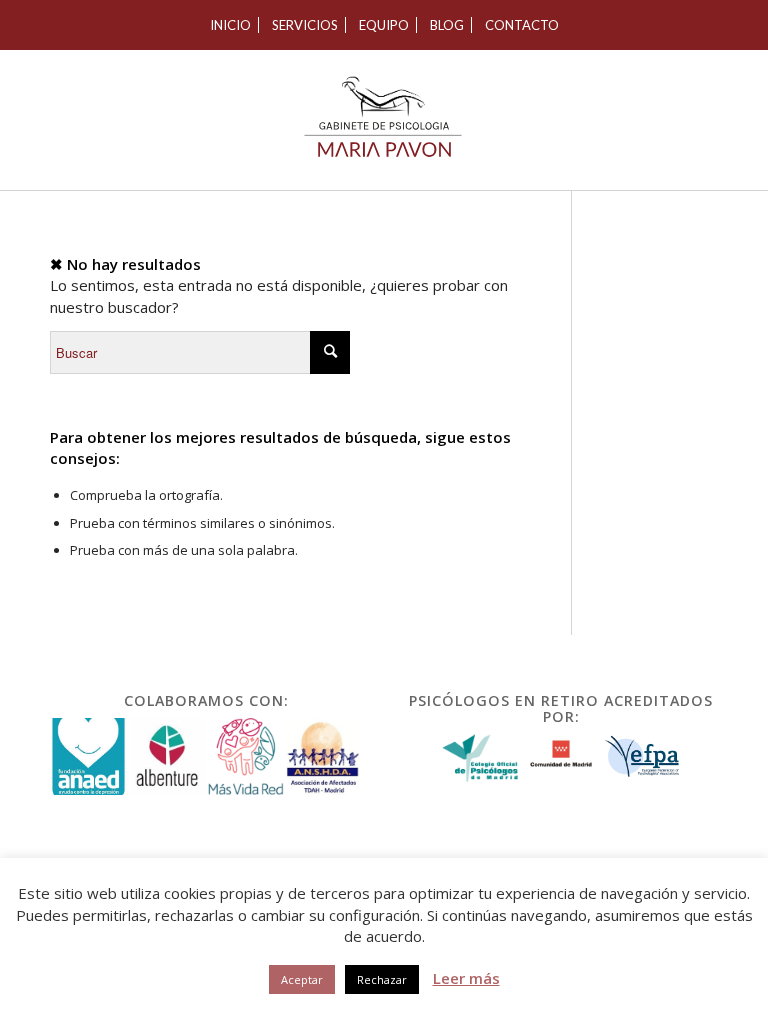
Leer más (466, 978)
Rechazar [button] (382, 979)
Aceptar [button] (302, 979)
